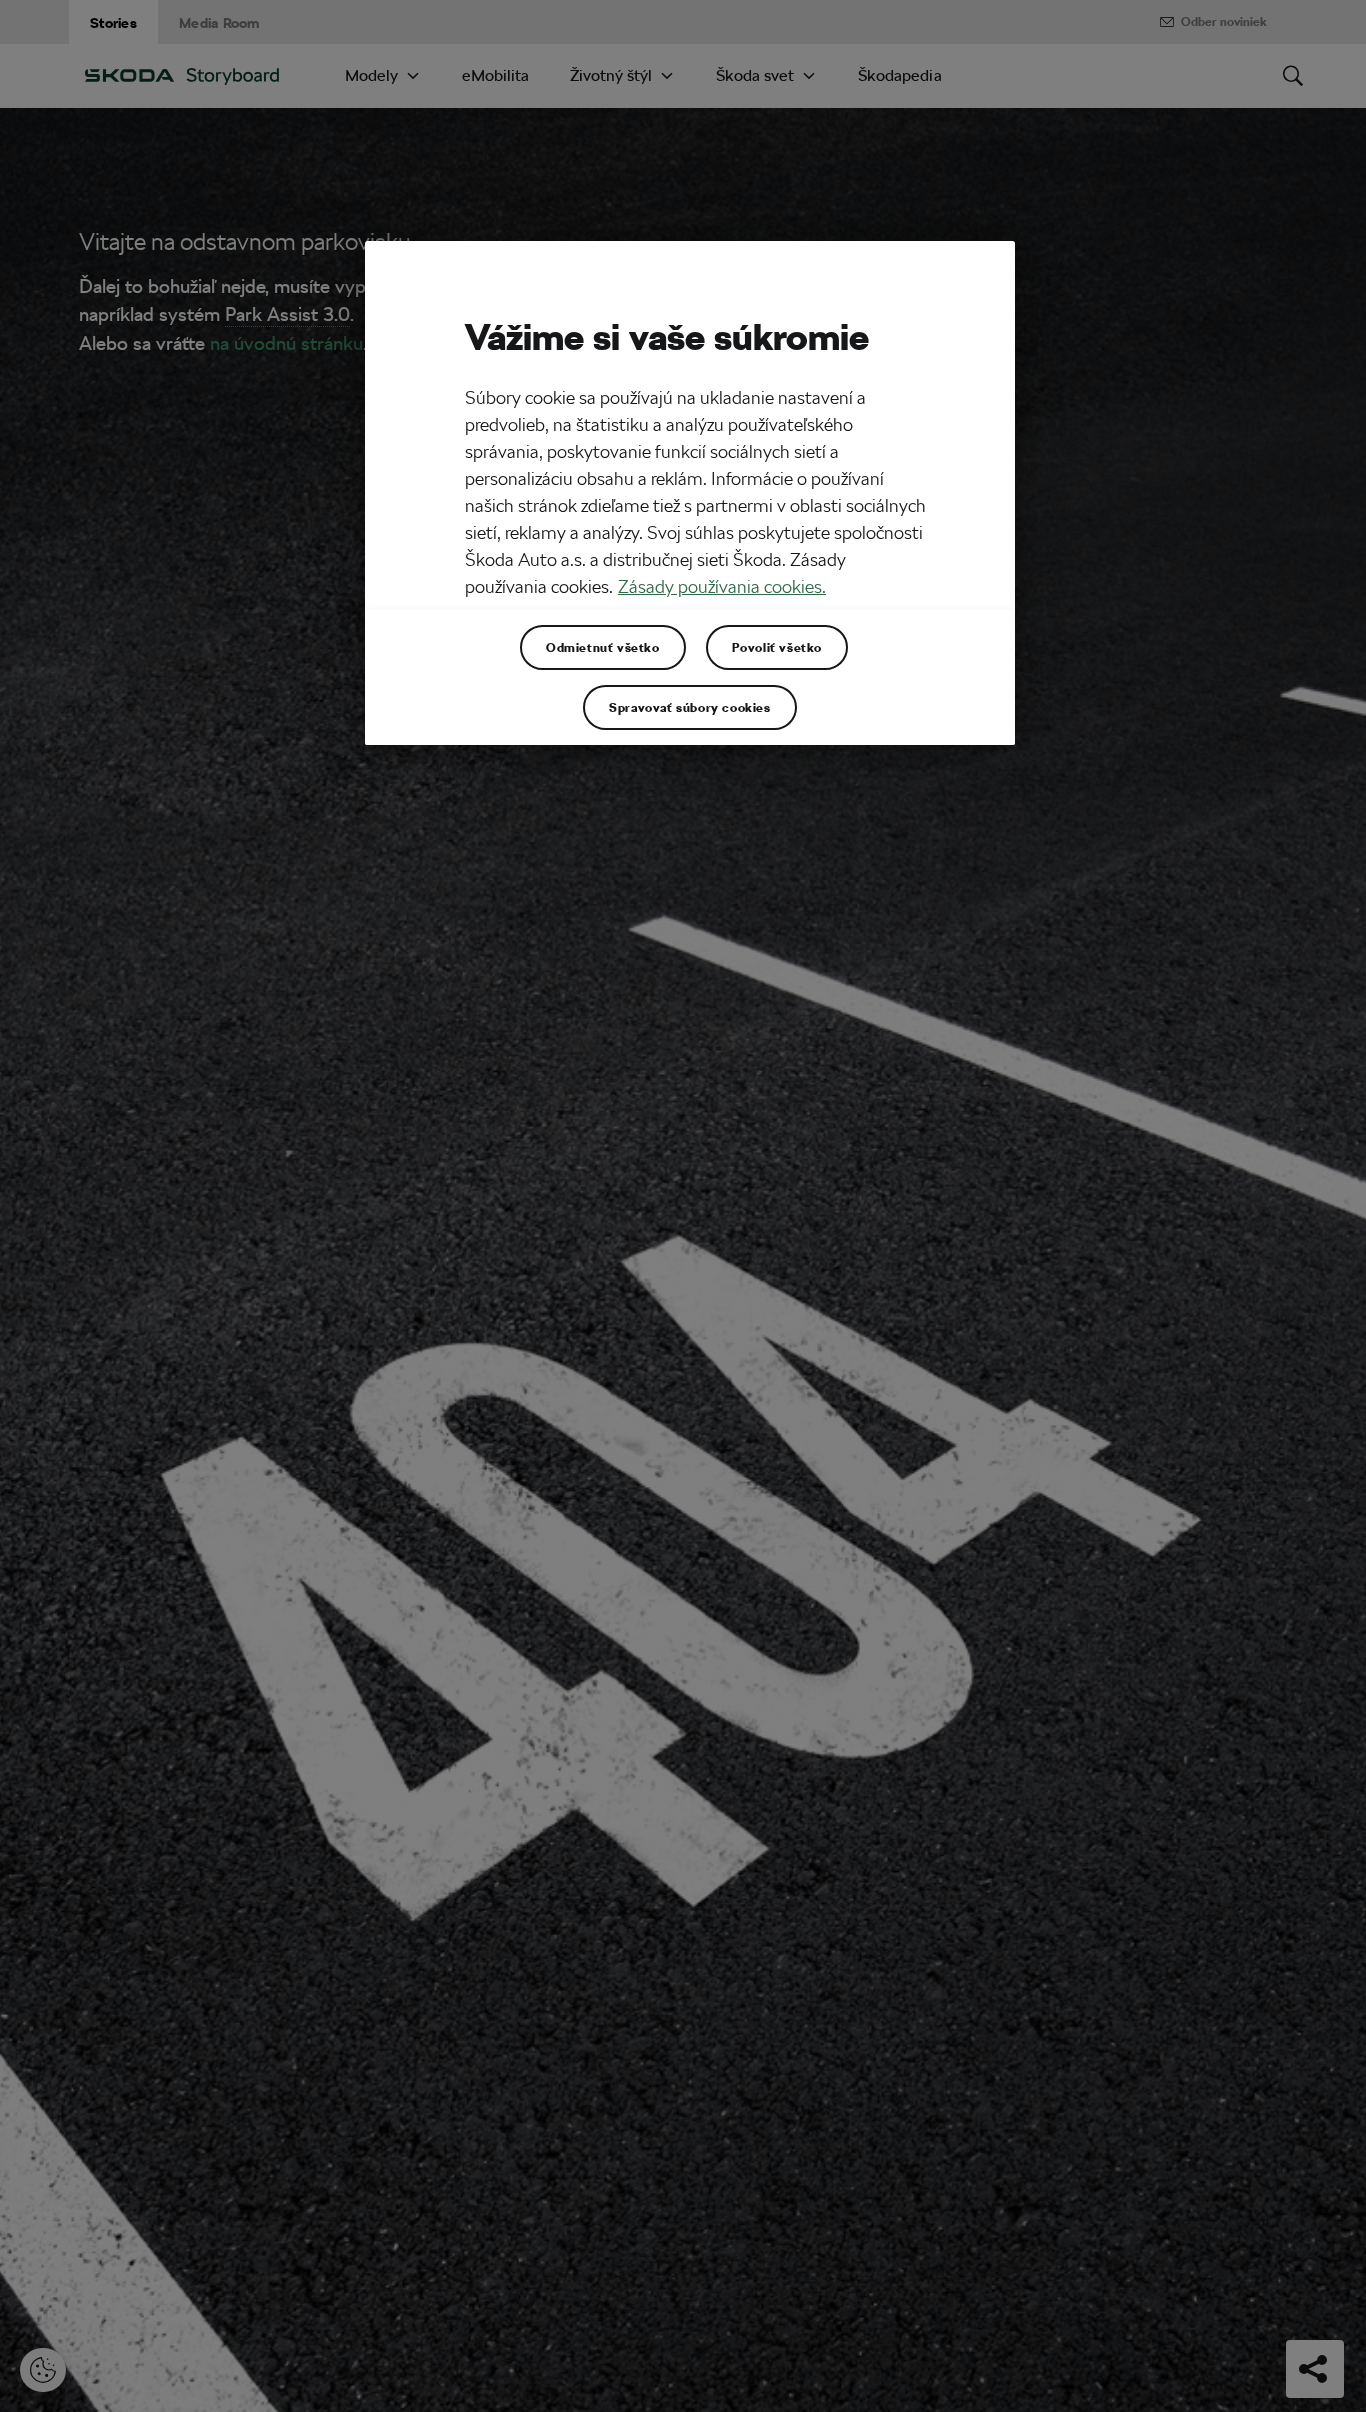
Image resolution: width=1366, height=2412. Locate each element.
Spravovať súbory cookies (689, 707)
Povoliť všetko (777, 647)
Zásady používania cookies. (722, 586)
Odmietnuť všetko (603, 647)
